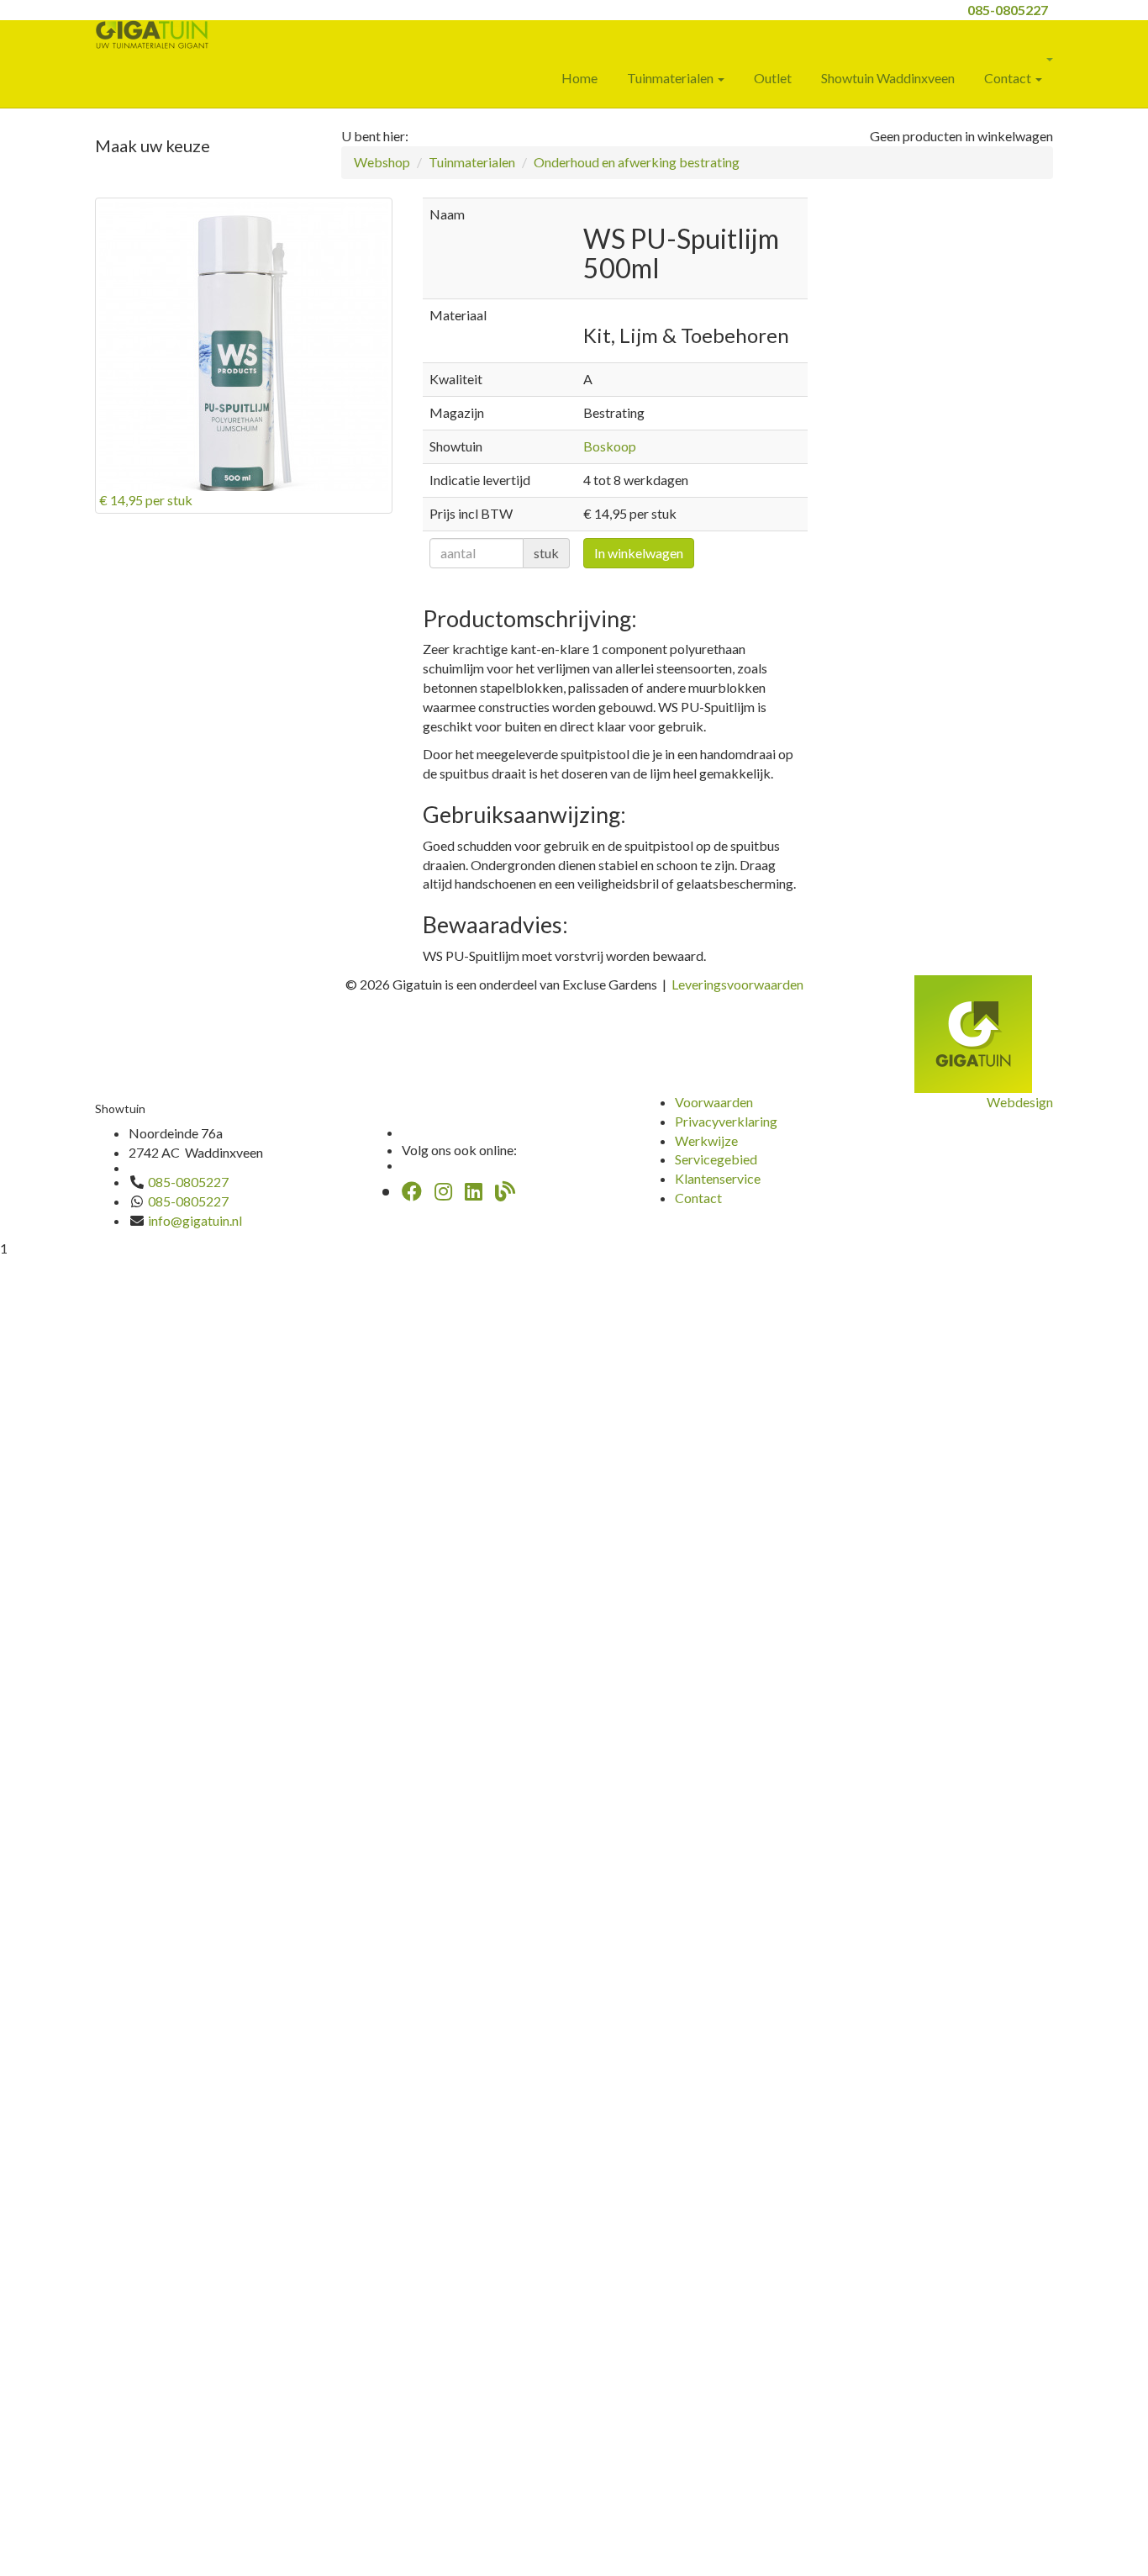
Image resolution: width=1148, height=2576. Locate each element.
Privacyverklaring (726, 1121)
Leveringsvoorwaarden (737, 984)
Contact (1009, 78)
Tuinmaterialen (671, 78)
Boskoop (610, 446)
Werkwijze (706, 1140)
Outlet (773, 78)
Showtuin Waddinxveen (888, 78)
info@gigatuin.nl (195, 1220)
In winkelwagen (639, 553)
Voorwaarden (714, 1102)
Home (579, 78)
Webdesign (1020, 1102)
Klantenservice (718, 1178)
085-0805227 (1008, 10)
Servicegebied (716, 1159)
